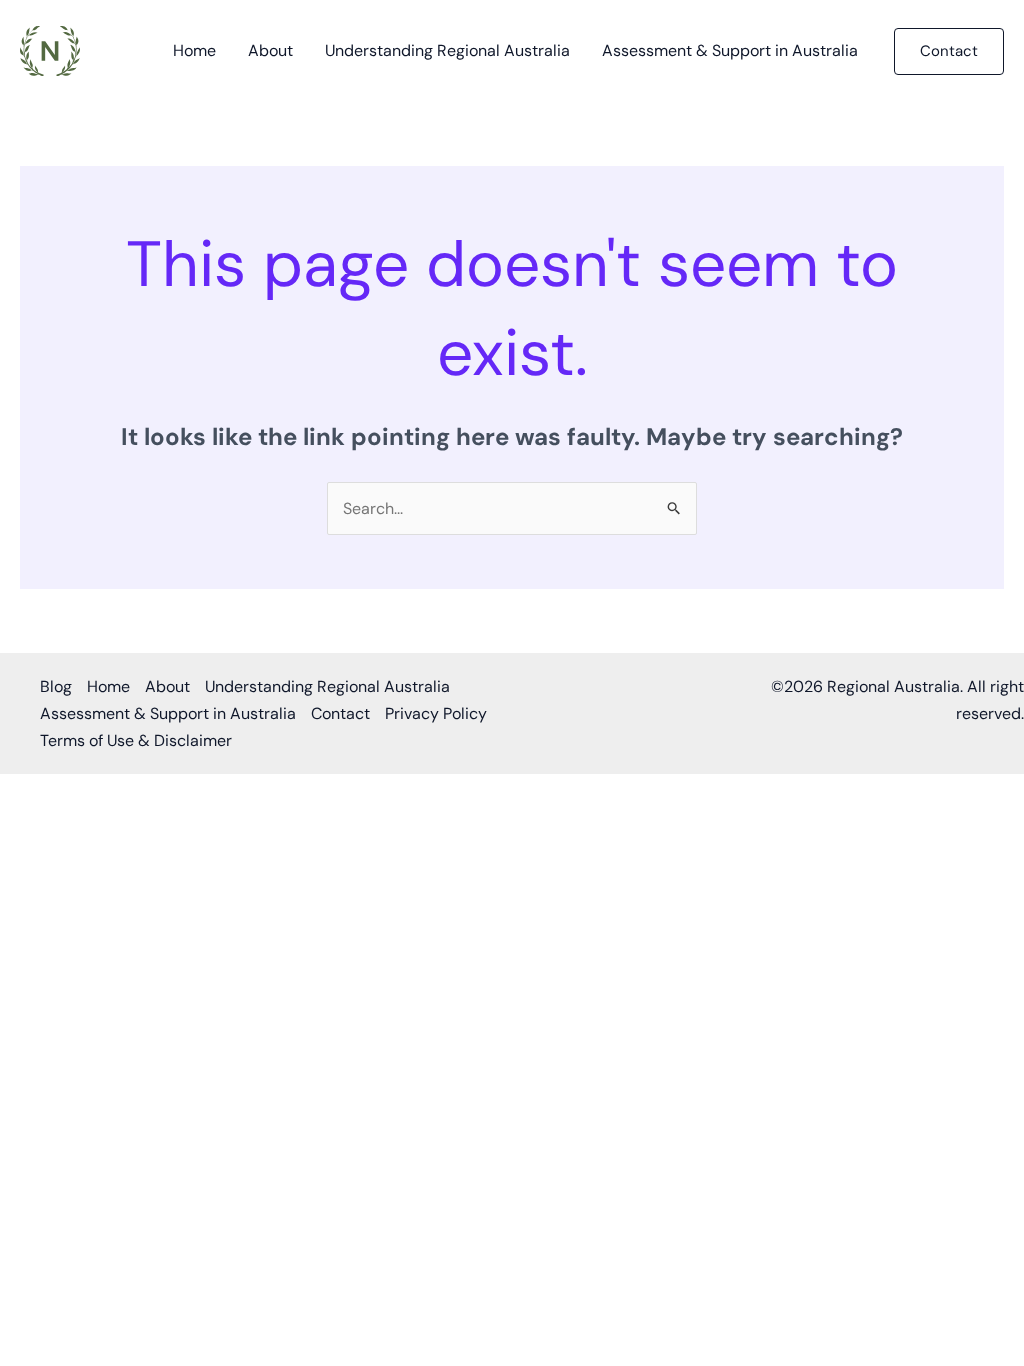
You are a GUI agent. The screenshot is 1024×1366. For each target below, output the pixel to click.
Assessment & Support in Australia (730, 50)
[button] (949, 51)
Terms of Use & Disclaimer (136, 740)
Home (194, 50)
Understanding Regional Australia (447, 50)
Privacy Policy (436, 713)
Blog (56, 686)
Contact (340, 713)
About (270, 50)
